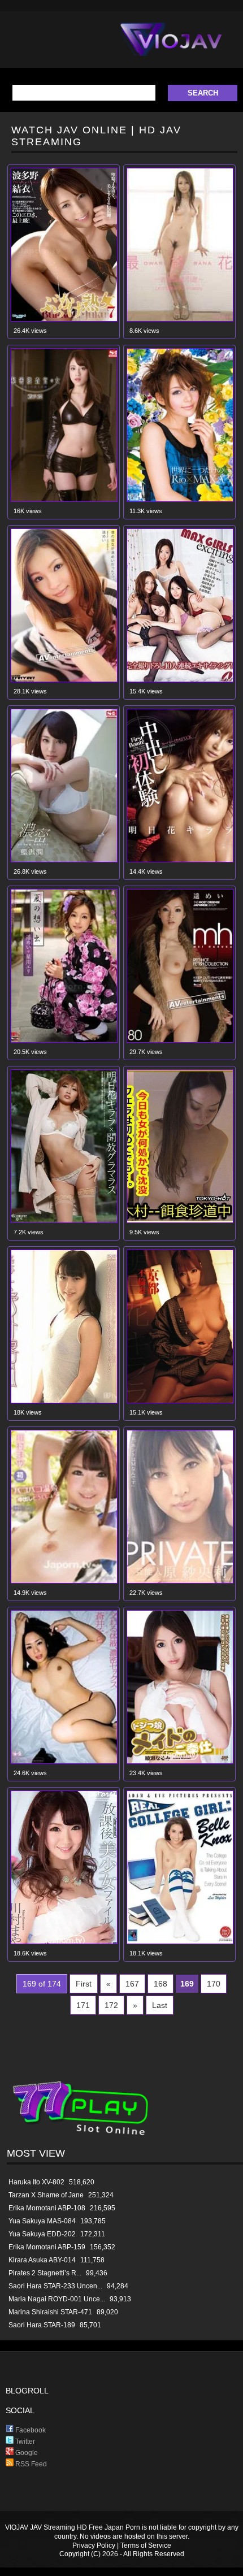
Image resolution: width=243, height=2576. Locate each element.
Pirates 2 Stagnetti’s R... (45, 2273)
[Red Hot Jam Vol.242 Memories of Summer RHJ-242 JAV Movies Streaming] (64, 1040)
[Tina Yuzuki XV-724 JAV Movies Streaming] (180, 499)
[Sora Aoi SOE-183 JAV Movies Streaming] (64, 1761)
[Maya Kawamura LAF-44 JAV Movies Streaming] (64, 1942)
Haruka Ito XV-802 (36, 2182)
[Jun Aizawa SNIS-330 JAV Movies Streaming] (64, 499)
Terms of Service (146, 2545)
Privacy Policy (94, 2545)
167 (132, 1984)
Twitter (24, 2441)
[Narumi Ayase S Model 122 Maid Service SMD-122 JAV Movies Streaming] (180, 1761)
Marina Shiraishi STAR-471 (50, 2312)
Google (26, 2453)
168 (160, 1984)
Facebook (30, 2430)
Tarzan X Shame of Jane (46, 2195)
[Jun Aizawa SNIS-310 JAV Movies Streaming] (64, 860)
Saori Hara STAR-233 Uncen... (55, 2286)
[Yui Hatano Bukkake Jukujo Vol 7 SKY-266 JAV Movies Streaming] (64, 319)
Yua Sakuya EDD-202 (42, 2234)
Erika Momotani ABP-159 (47, 2247)
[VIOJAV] (171, 49)
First (84, 1984)
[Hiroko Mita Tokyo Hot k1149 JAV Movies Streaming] (180, 1220)
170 (214, 1984)
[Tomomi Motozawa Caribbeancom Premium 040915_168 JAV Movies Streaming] (64, 1401)
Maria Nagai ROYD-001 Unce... (57, 2299)
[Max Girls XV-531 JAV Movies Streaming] (180, 680)
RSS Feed (30, 2464)
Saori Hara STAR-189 (42, 2325)
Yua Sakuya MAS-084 (42, 2221)
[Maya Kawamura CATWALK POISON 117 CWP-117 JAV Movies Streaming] (64, 1581)
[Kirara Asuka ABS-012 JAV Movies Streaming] (64, 1220)
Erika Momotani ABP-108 (47, 2208)
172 (111, 2005)
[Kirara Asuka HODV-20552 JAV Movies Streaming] (180, 860)
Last (160, 2005)
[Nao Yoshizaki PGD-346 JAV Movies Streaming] (180, 319)
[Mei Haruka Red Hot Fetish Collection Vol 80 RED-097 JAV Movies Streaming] (180, 1040)
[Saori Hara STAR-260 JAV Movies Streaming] (180, 1581)
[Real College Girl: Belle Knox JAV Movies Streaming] (180, 1942)
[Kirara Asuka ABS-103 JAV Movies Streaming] (180, 1401)
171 (83, 2005)
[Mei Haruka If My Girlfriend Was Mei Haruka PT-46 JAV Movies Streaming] (64, 680)
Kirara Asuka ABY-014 (42, 2260)
